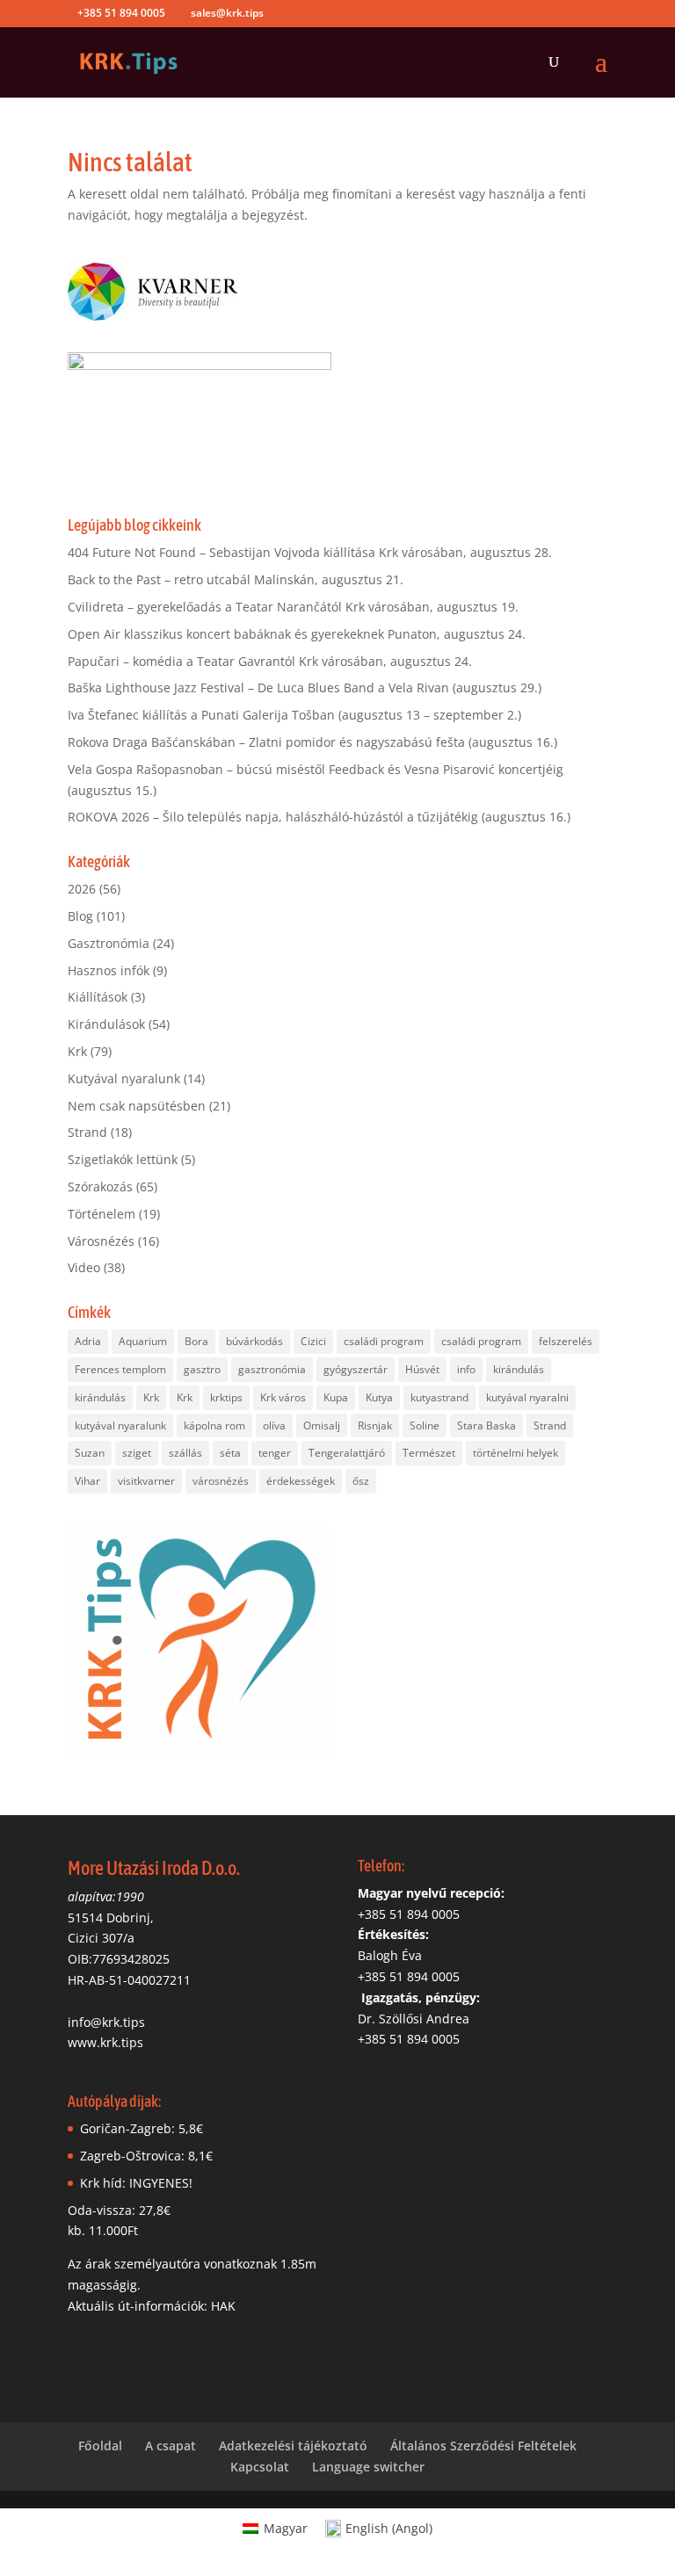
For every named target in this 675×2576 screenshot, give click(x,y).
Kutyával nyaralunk (124, 1078)
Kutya (379, 1397)
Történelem (102, 1214)
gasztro (202, 1369)
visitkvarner (146, 1481)
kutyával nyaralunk (120, 1425)
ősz (361, 1481)
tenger (275, 1453)
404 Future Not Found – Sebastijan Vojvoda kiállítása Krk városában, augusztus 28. (310, 552)
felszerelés (566, 1341)
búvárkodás (254, 1341)
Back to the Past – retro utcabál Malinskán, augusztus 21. (236, 579)
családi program (384, 1341)
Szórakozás (100, 1187)
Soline (425, 1425)
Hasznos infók (109, 970)
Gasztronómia (109, 943)
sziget (137, 1453)
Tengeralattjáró (347, 1453)
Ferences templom (120, 1369)
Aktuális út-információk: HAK (152, 2306)
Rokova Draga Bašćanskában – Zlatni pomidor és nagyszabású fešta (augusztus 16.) (312, 742)
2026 (82, 889)
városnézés (221, 1481)
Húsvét (422, 1369)
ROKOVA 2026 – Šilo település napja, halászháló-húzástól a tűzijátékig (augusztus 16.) (319, 817)
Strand (87, 1132)
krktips (226, 1397)
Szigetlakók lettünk (123, 1159)
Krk (77, 1051)
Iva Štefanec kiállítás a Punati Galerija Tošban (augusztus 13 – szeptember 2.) (294, 715)
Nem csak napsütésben (137, 1106)
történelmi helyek (515, 1453)
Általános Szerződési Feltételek (483, 2446)
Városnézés (101, 1241)
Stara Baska (486, 1425)
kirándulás (519, 1369)
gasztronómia (272, 1369)
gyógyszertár (356, 1369)
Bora (196, 1341)
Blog (80, 916)
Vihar (87, 1481)
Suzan (90, 1453)
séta (230, 1453)
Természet (429, 1453)
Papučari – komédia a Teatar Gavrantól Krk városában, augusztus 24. (270, 661)
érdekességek (301, 1481)
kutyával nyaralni (527, 1397)
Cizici (313, 1341)
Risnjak (375, 1425)
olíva (274, 1425)
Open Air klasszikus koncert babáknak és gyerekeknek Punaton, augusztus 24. (297, 634)
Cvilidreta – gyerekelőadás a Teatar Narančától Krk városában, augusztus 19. (293, 607)
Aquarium (143, 1341)
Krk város (283, 1397)
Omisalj (322, 1425)
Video (84, 1267)
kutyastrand (439, 1397)
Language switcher (368, 2467)
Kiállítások (98, 997)
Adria (88, 1341)
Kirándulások (106, 1024)
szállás (185, 1453)
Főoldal (100, 2446)
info (466, 1369)
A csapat (171, 2446)
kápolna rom (214, 1425)
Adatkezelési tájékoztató (293, 2446)
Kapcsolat (260, 2467)
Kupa (336, 1397)
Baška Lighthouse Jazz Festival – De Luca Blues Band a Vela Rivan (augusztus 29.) (305, 687)
